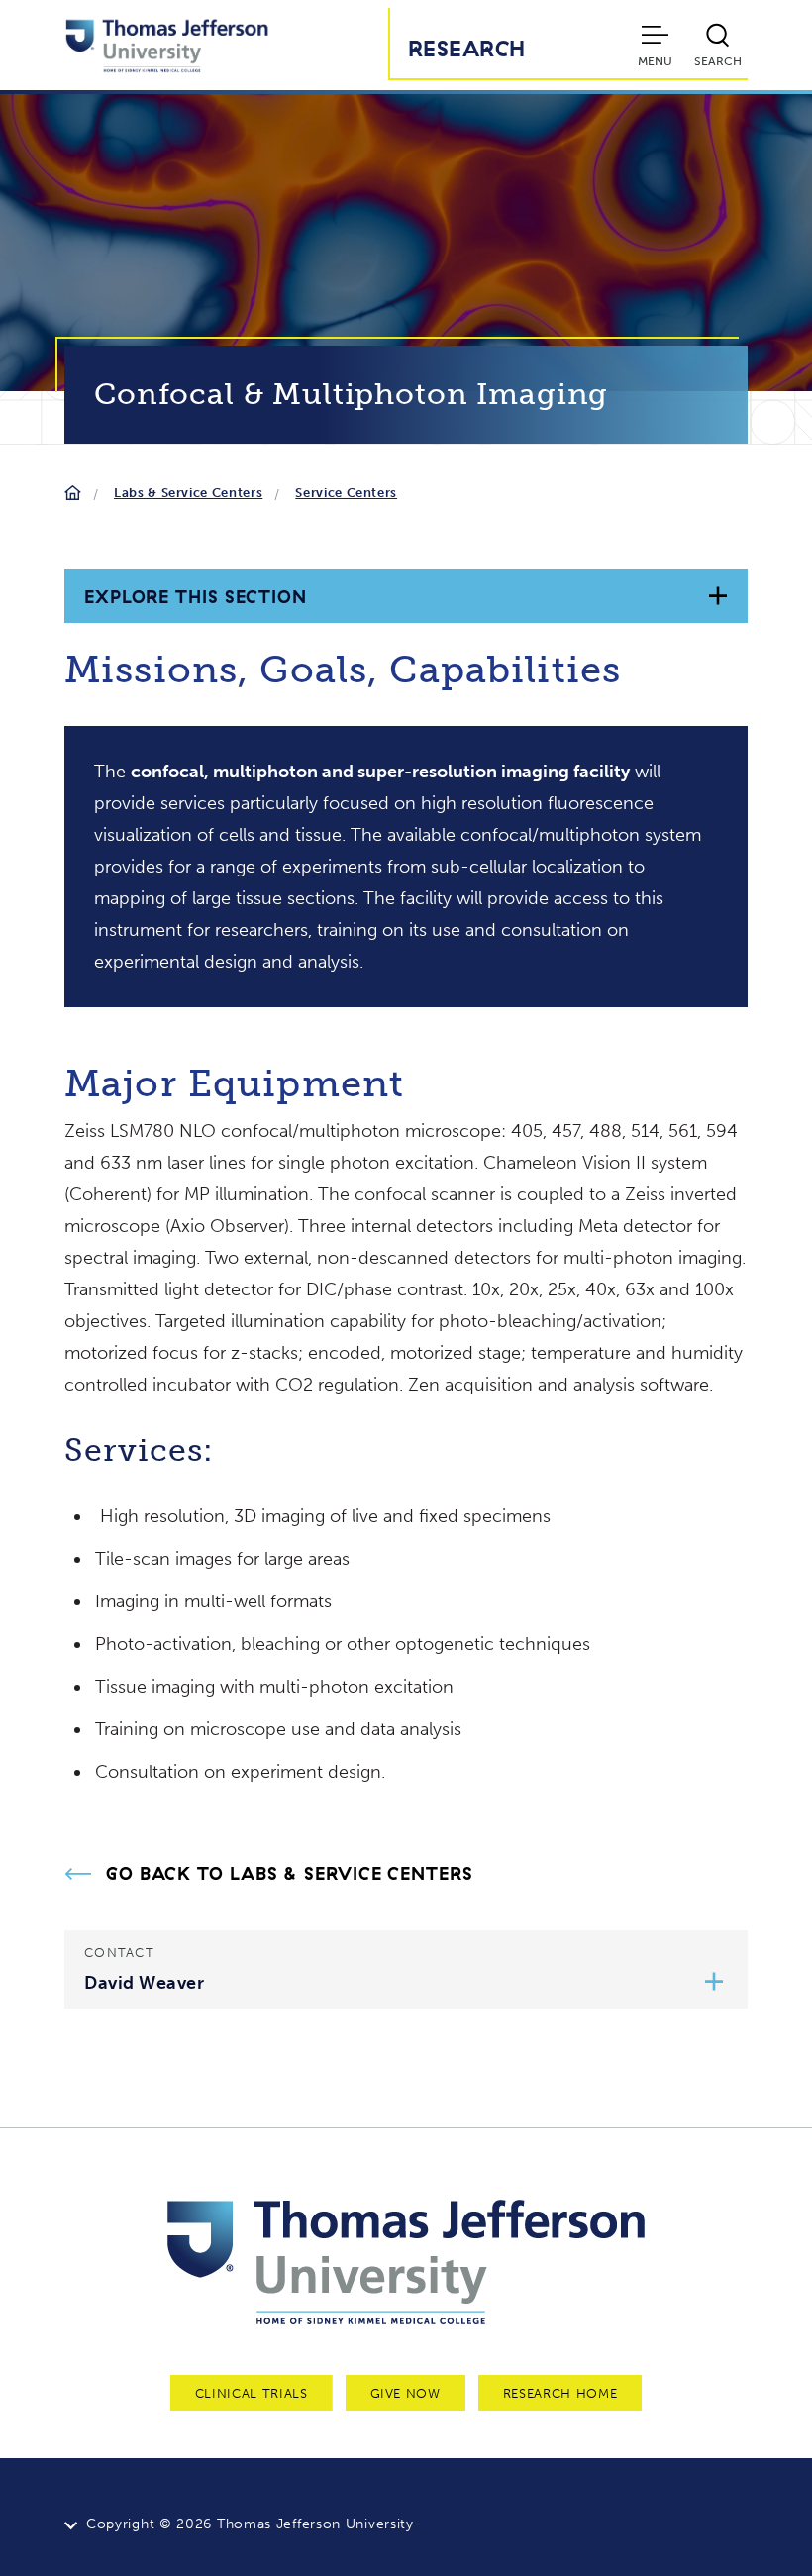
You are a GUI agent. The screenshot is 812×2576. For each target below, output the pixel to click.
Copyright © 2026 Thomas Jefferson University (250, 2524)
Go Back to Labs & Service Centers (290, 1874)
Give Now (406, 2393)
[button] (714, 1984)
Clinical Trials (252, 2393)
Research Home (560, 2393)
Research (467, 49)
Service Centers (346, 493)
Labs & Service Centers (188, 493)
